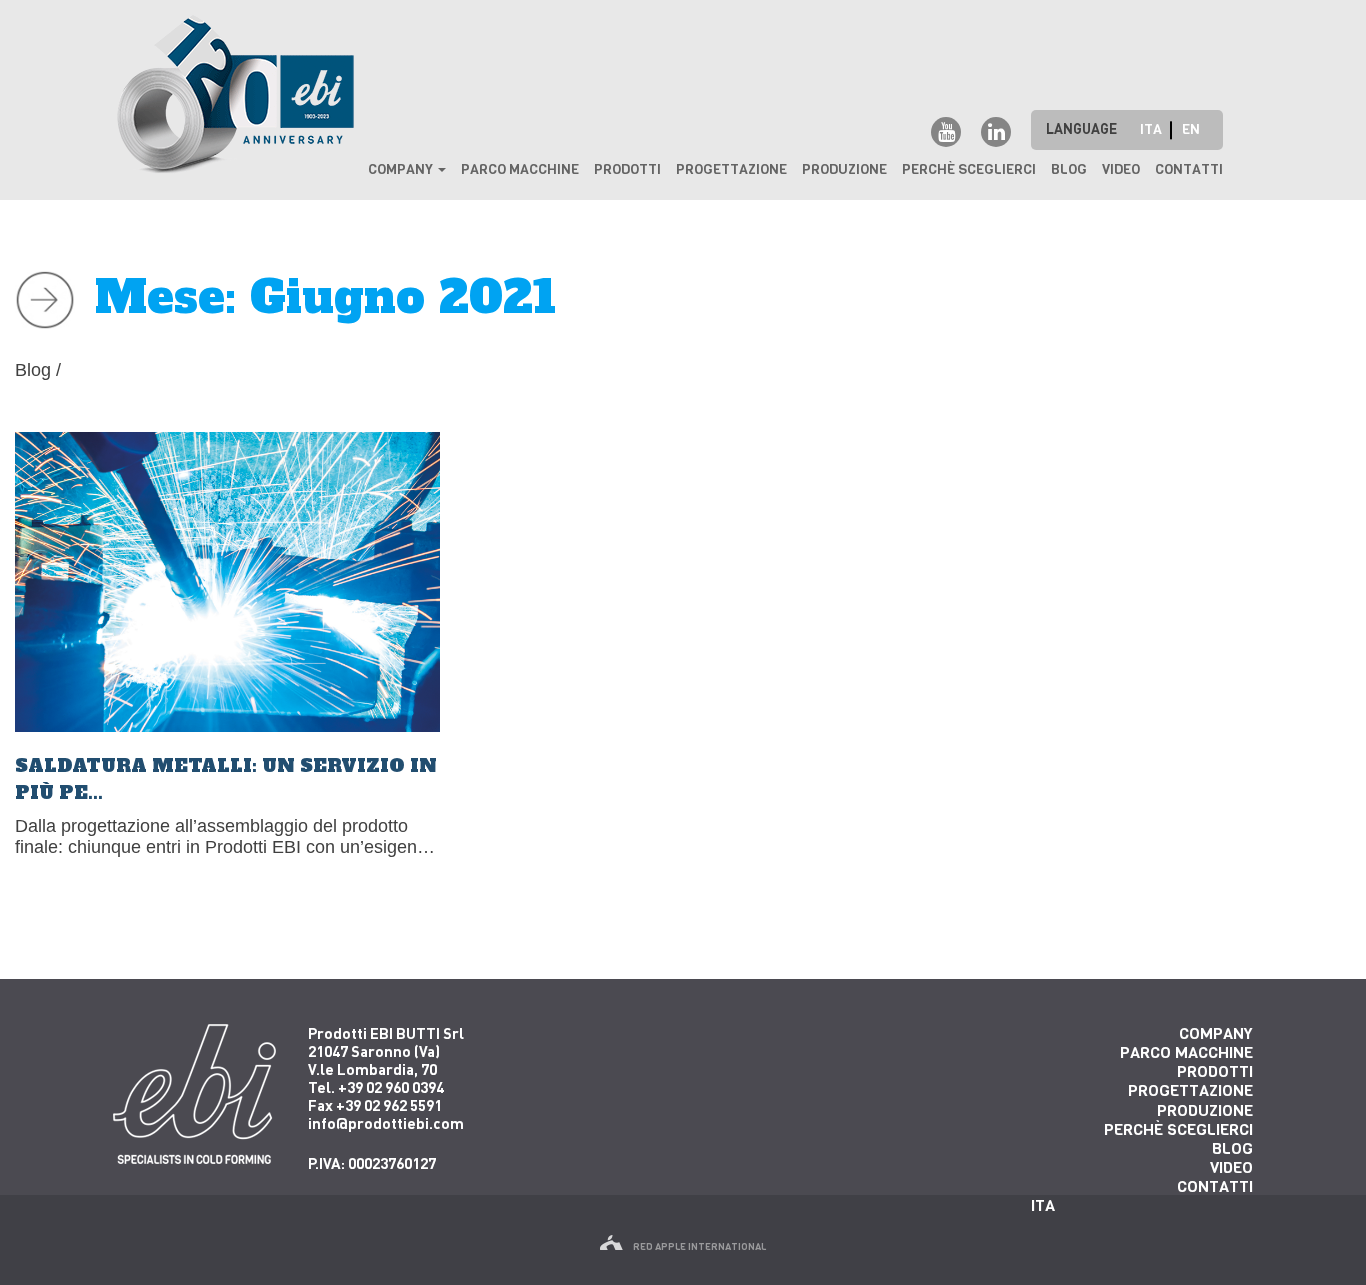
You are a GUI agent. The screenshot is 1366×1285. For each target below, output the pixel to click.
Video (1121, 169)
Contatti (1189, 169)
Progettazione (731, 169)
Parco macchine (520, 169)
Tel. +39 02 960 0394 (376, 1087)
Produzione (844, 169)
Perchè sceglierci (969, 169)
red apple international (699, 1246)
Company (402, 169)
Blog (1069, 169)
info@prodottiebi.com (386, 1123)
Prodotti (627, 169)
